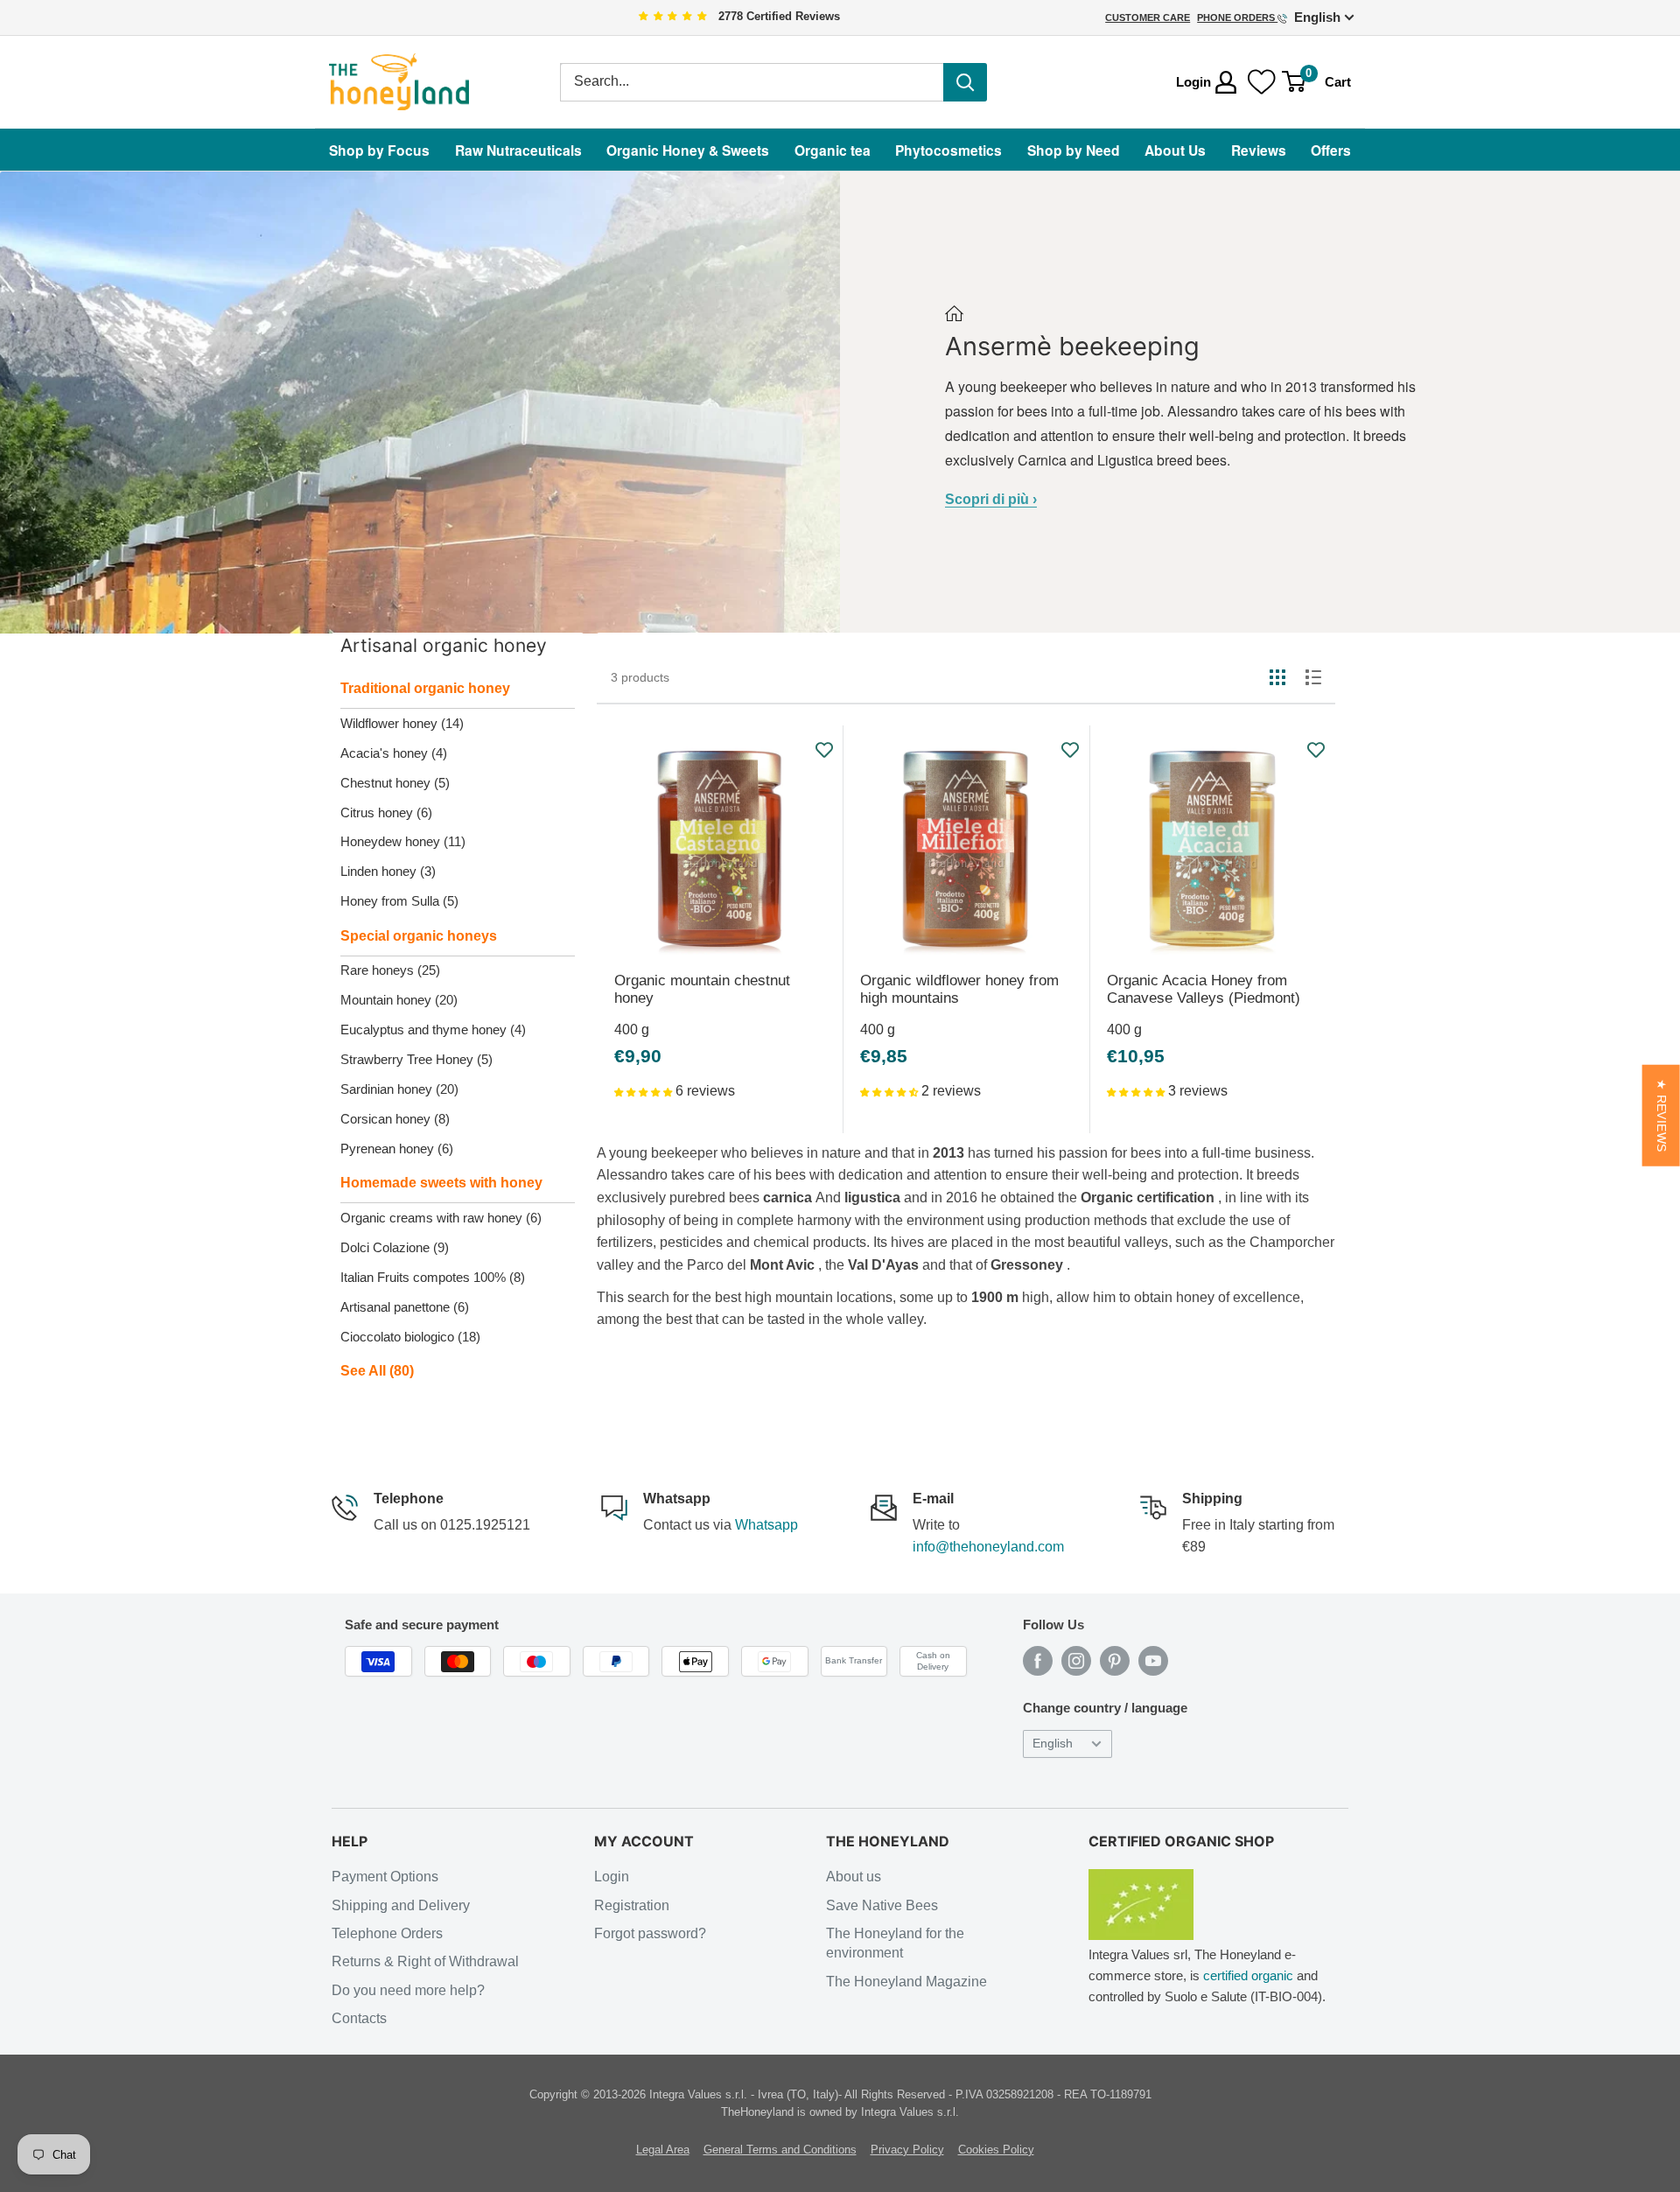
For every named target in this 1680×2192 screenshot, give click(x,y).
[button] (645, 1091)
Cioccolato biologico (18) (410, 1337)
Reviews (1259, 150)
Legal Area (663, 2150)
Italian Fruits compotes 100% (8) (433, 1277)
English (1053, 1744)
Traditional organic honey (425, 688)
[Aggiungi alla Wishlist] (825, 750)
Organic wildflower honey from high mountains (959, 989)
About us (854, 1877)
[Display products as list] (1313, 677)
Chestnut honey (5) (395, 783)
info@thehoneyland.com (988, 1547)
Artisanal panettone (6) (405, 1307)
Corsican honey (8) (395, 1119)
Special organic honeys (419, 936)
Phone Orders (1237, 18)
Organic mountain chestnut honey (702, 989)
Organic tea (833, 150)
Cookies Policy (996, 2150)
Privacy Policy (907, 2150)
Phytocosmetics (948, 150)
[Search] (965, 82)
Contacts (359, 2018)
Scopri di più (991, 499)
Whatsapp (766, 1525)
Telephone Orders (387, 1933)
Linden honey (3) (388, 871)
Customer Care (1148, 18)
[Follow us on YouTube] (1153, 1661)
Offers (1331, 150)
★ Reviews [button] (1661, 1115)
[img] (673, 17)
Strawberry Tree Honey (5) (416, 1059)
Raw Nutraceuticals (518, 150)
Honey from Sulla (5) (399, 901)
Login (612, 1877)
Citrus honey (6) (386, 812)
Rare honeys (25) (390, 970)
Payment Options (385, 1877)
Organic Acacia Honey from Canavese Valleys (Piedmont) (1204, 989)
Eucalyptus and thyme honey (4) (433, 1029)
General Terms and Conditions (780, 2150)
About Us (1175, 150)
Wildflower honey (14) (402, 723)
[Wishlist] (1262, 82)
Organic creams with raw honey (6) (441, 1218)
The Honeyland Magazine (906, 1982)
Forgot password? (650, 1933)
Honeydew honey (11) (403, 841)
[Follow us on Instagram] (1076, 1661)
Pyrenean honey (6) (397, 1149)
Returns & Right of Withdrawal (425, 1961)
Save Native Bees (882, 1905)
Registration (632, 1905)
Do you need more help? (408, 1990)
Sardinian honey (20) (399, 1089)
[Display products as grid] (1277, 677)
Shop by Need (1074, 150)
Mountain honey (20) (399, 1000)
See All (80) (377, 1371)
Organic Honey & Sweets (688, 150)
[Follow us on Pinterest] (1115, 1661)
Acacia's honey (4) (394, 753)
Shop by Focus (379, 150)
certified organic (1248, 1975)
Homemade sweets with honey (441, 1183)
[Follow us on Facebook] (1038, 1661)
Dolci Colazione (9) (395, 1247)
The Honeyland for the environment (895, 1943)
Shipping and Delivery (401, 1905)
